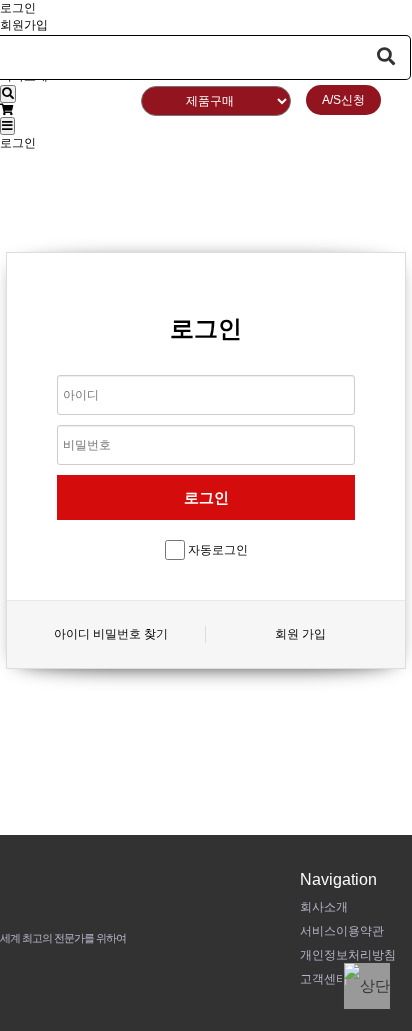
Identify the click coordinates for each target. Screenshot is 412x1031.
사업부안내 (207, 177)
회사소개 (198, 129)
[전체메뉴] (7, 126)
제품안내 (320, 129)
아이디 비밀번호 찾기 (111, 634)
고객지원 (339, 177)
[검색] (8, 94)
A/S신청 (343, 100)
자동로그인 (218, 550)
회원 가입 (300, 634)
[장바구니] (6, 110)
